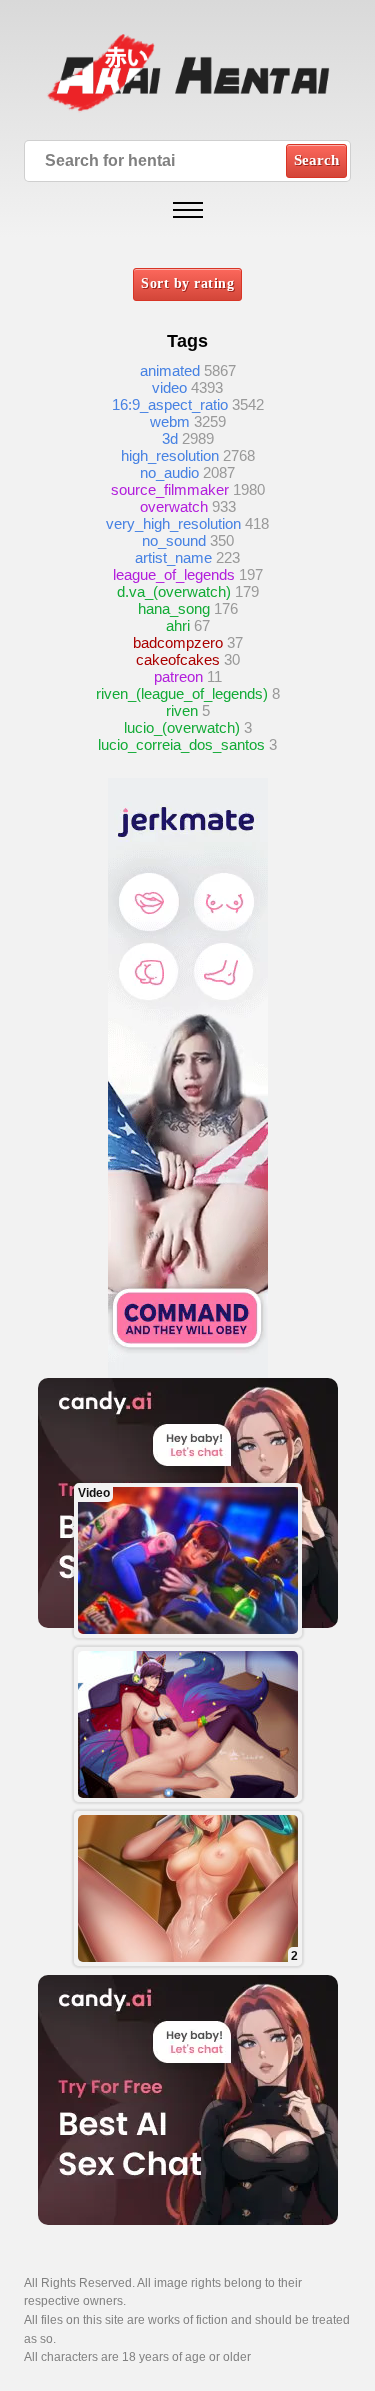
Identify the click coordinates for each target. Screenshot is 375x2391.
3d (170, 438)
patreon (178, 676)
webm (170, 421)
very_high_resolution (173, 523)
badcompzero (178, 642)
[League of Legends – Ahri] (188, 1724)
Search (316, 160)
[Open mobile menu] (188, 210)
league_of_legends (174, 574)
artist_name (173, 557)
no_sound (174, 540)
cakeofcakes (178, 659)
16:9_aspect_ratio (170, 404)
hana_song (174, 608)
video (169, 387)
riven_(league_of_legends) (182, 693)
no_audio (169, 472)
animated (170, 370)
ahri (178, 625)
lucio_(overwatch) (182, 727)
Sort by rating (187, 283)
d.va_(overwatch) (174, 591)
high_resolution (170, 455)
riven (182, 710)
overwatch (174, 506)
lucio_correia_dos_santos (181, 744)
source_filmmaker (170, 489)
